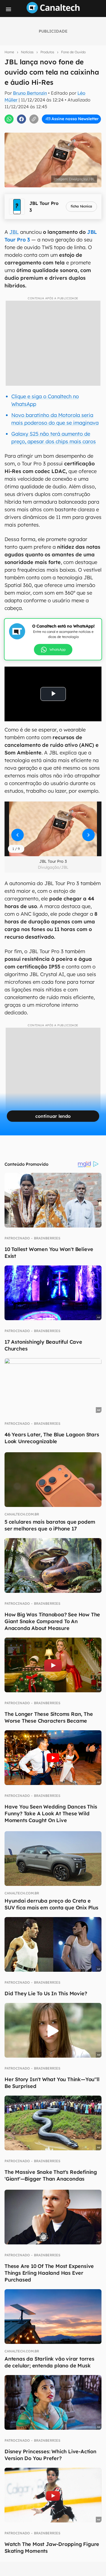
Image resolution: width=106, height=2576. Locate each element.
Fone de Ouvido (73, 52)
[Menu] (8, 9)
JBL (14, 232)
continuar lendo (53, 1116)
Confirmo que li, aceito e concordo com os (54, 124)
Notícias (27, 52)
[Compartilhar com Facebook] (21, 119)
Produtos (47, 52)
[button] (53, 829)
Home (9, 52)
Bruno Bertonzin (30, 93)
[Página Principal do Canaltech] (53, 12)
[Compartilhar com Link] (34, 119)
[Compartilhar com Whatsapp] (9, 119)
